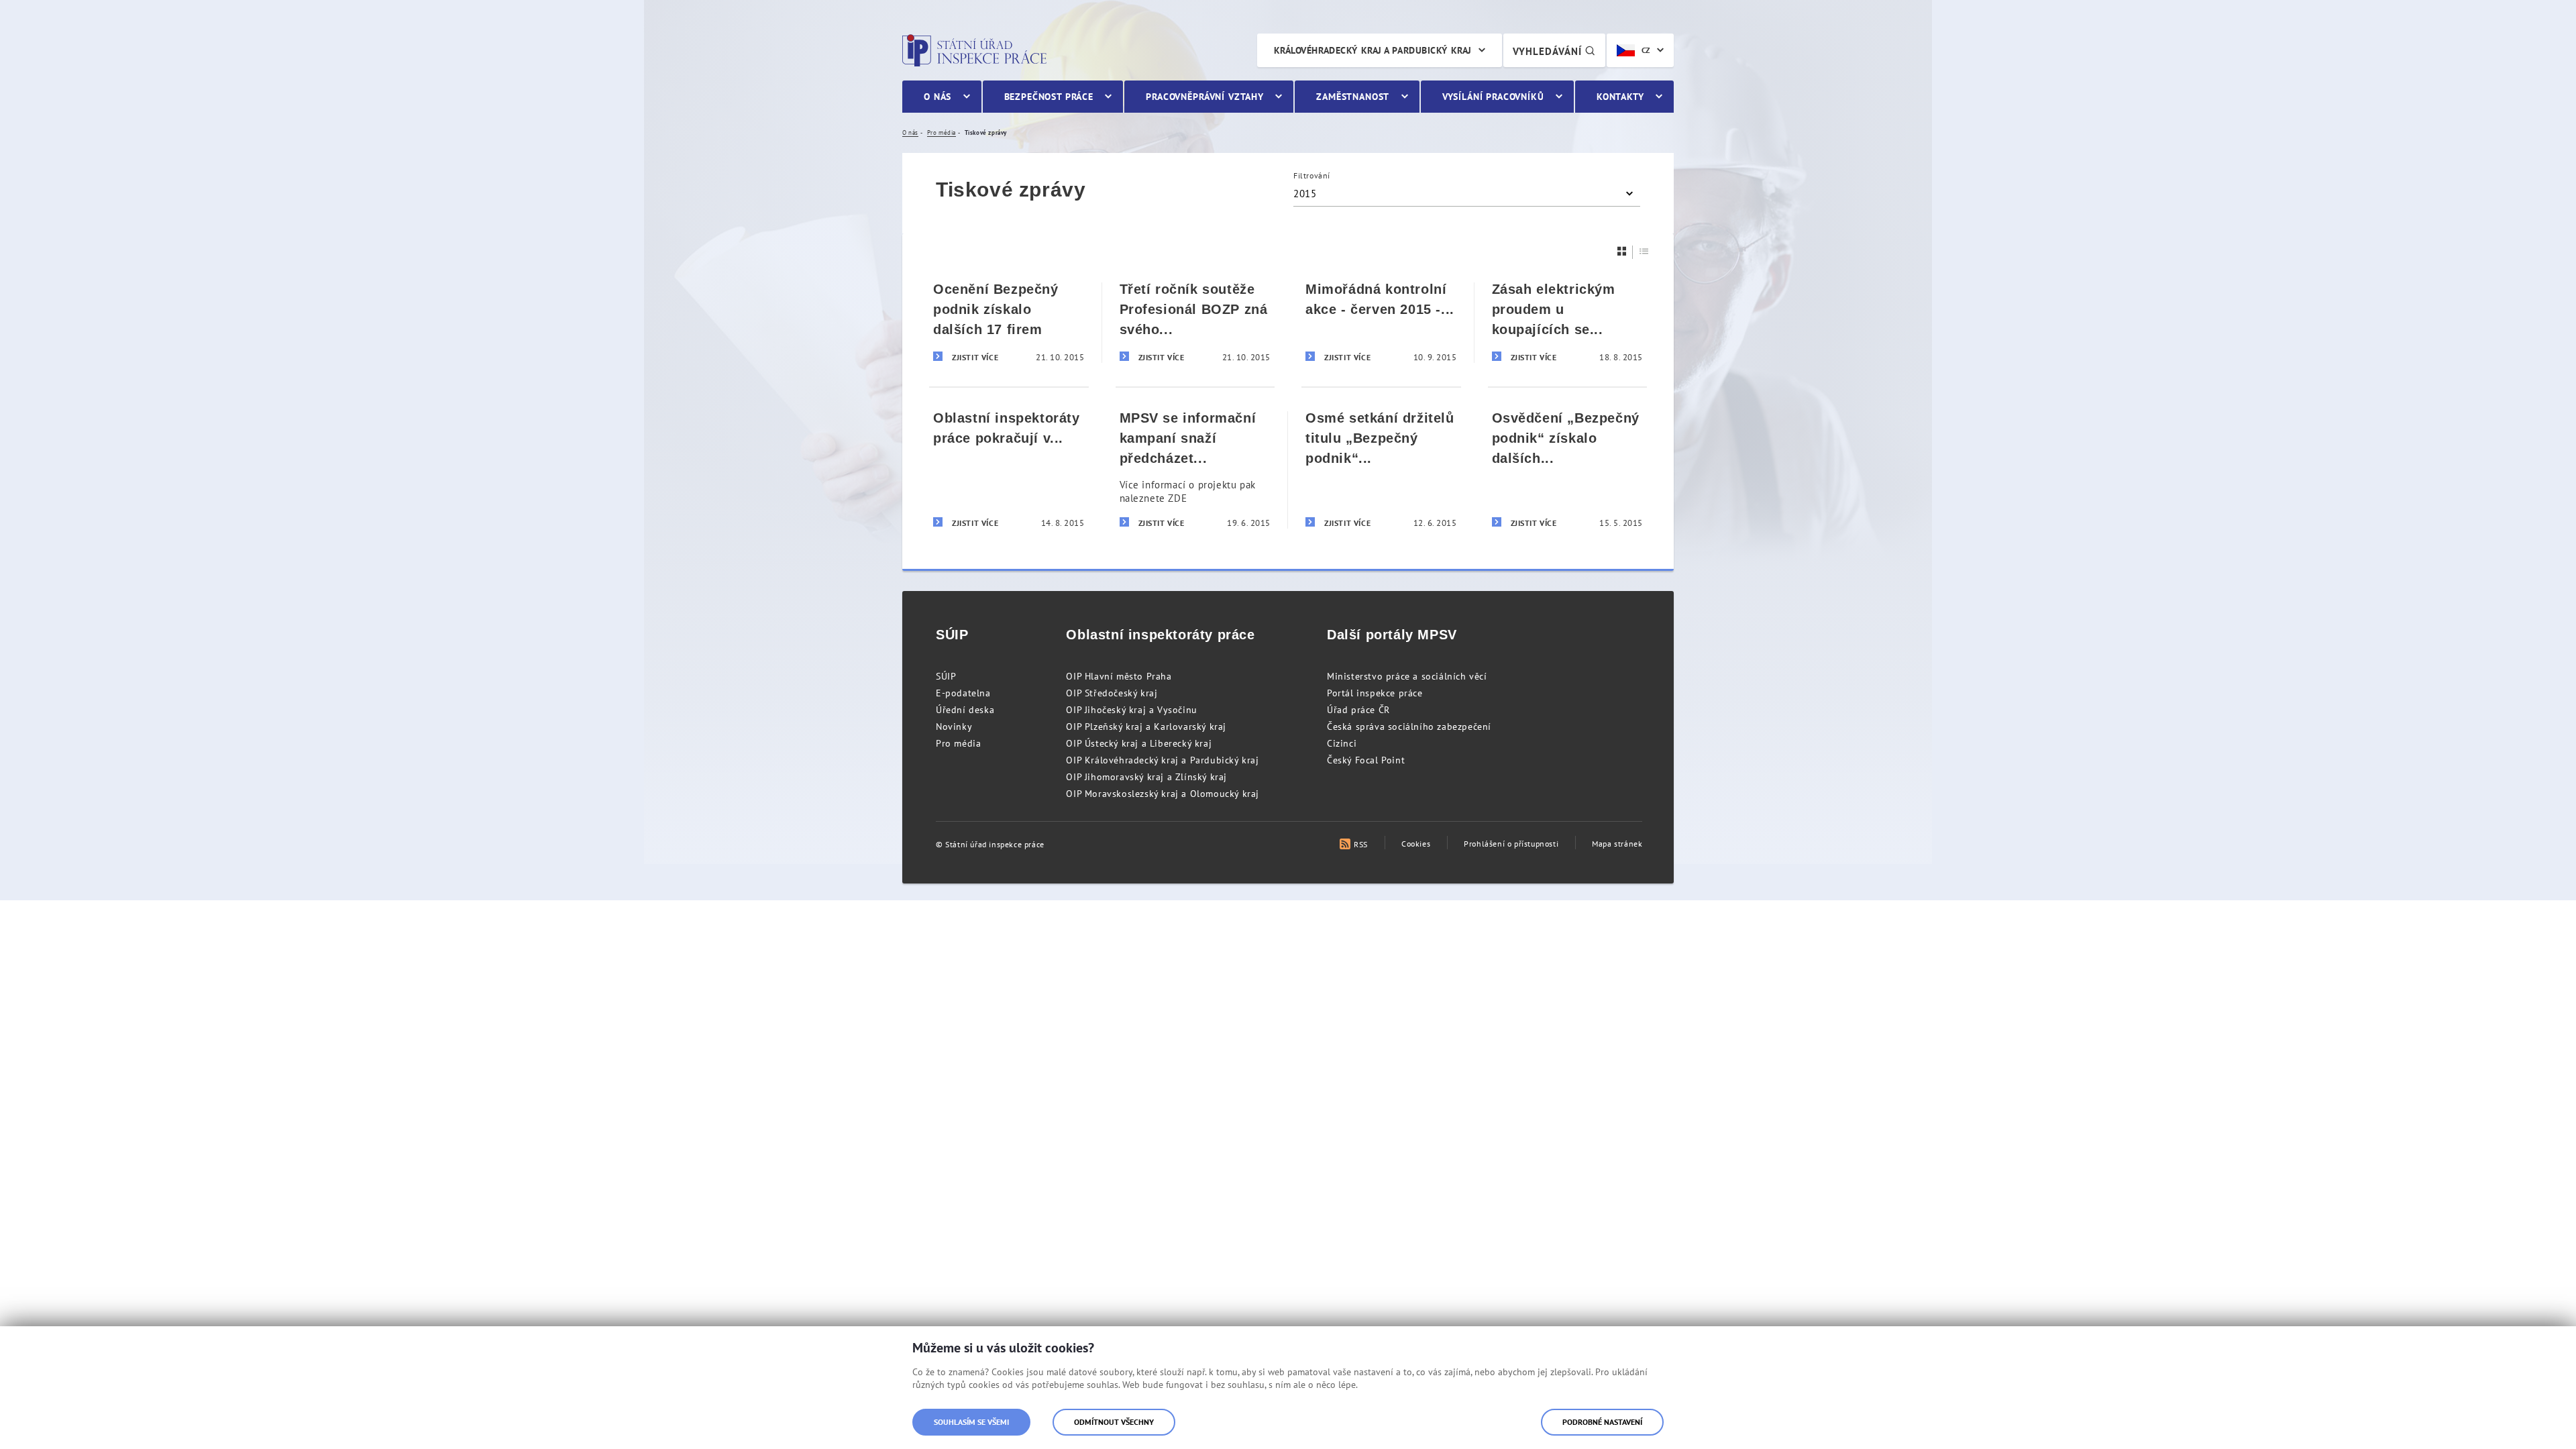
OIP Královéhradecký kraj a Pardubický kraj (1162, 760)
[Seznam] (1644, 251)
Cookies (1416, 844)
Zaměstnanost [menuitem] (1353, 97)
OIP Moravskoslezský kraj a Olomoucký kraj (1163, 794)
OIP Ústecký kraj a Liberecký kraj (1139, 743)
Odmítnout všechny (1114, 1422)
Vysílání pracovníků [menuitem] (1493, 97)
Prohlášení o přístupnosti (1511, 844)
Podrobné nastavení (1602, 1422)
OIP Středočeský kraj (1112, 693)
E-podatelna (963, 693)
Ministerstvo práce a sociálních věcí (1407, 676)
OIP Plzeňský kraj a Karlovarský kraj (1146, 727)
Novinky (954, 727)
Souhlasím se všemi (971, 1422)
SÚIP (946, 676)
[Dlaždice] (1622, 251)
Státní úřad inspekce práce (974, 50)
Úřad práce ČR (1358, 710)
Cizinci (1342, 743)
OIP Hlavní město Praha (1119, 676)
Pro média (958, 743)
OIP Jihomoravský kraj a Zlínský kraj (1146, 777)
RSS (1361, 844)
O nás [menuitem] (937, 97)
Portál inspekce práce (1375, 693)
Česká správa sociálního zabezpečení (1409, 727)
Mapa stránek (1617, 844)
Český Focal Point (1366, 760)
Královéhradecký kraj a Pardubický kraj (1373, 50)
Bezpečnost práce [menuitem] (1049, 97)
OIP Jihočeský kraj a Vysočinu (1131, 710)
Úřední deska (965, 710)
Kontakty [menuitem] (1620, 97)
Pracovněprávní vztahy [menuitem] (1205, 97)
